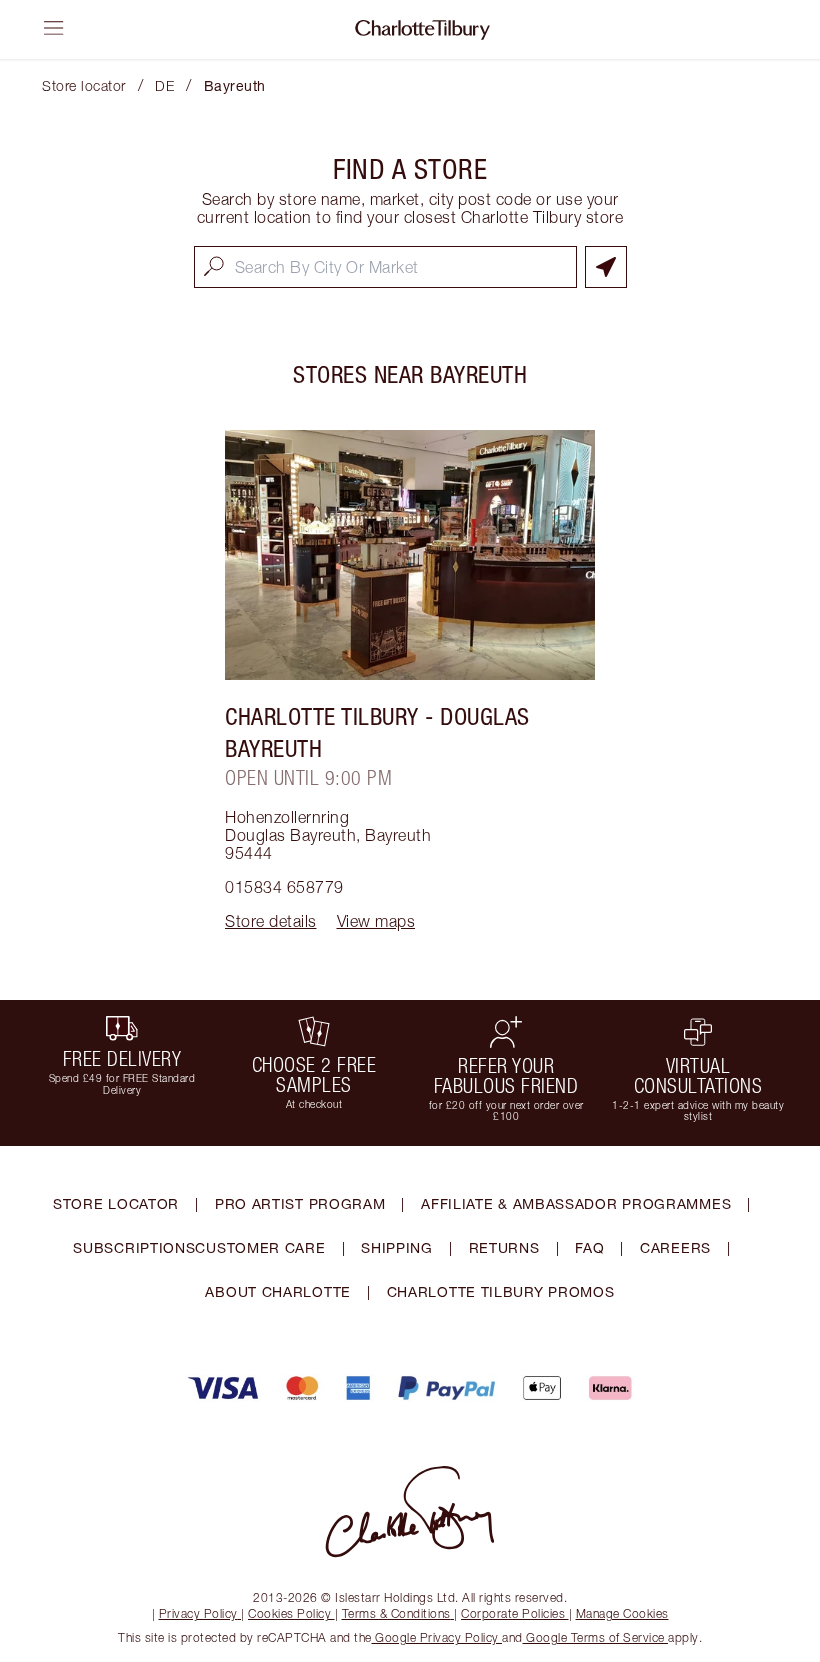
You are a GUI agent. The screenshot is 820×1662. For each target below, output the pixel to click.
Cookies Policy (289, 1613)
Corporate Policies (513, 1613)
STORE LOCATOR (116, 1203)
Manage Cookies (622, 1613)
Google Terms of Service (596, 1637)
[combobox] (385, 267)
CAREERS (675, 1247)
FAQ (589, 1247)
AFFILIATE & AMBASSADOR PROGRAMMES (576, 1203)
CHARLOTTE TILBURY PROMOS (501, 1291)
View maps (376, 921)
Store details (271, 921)
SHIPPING (397, 1247)
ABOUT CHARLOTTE (278, 1291)
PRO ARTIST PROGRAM (300, 1203)
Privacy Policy (198, 1613)
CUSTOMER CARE (260, 1247)
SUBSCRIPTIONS (134, 1247)
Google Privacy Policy (437, 1637)
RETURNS (504, 1247)
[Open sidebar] (54, 28)
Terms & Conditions (396, 1613)
